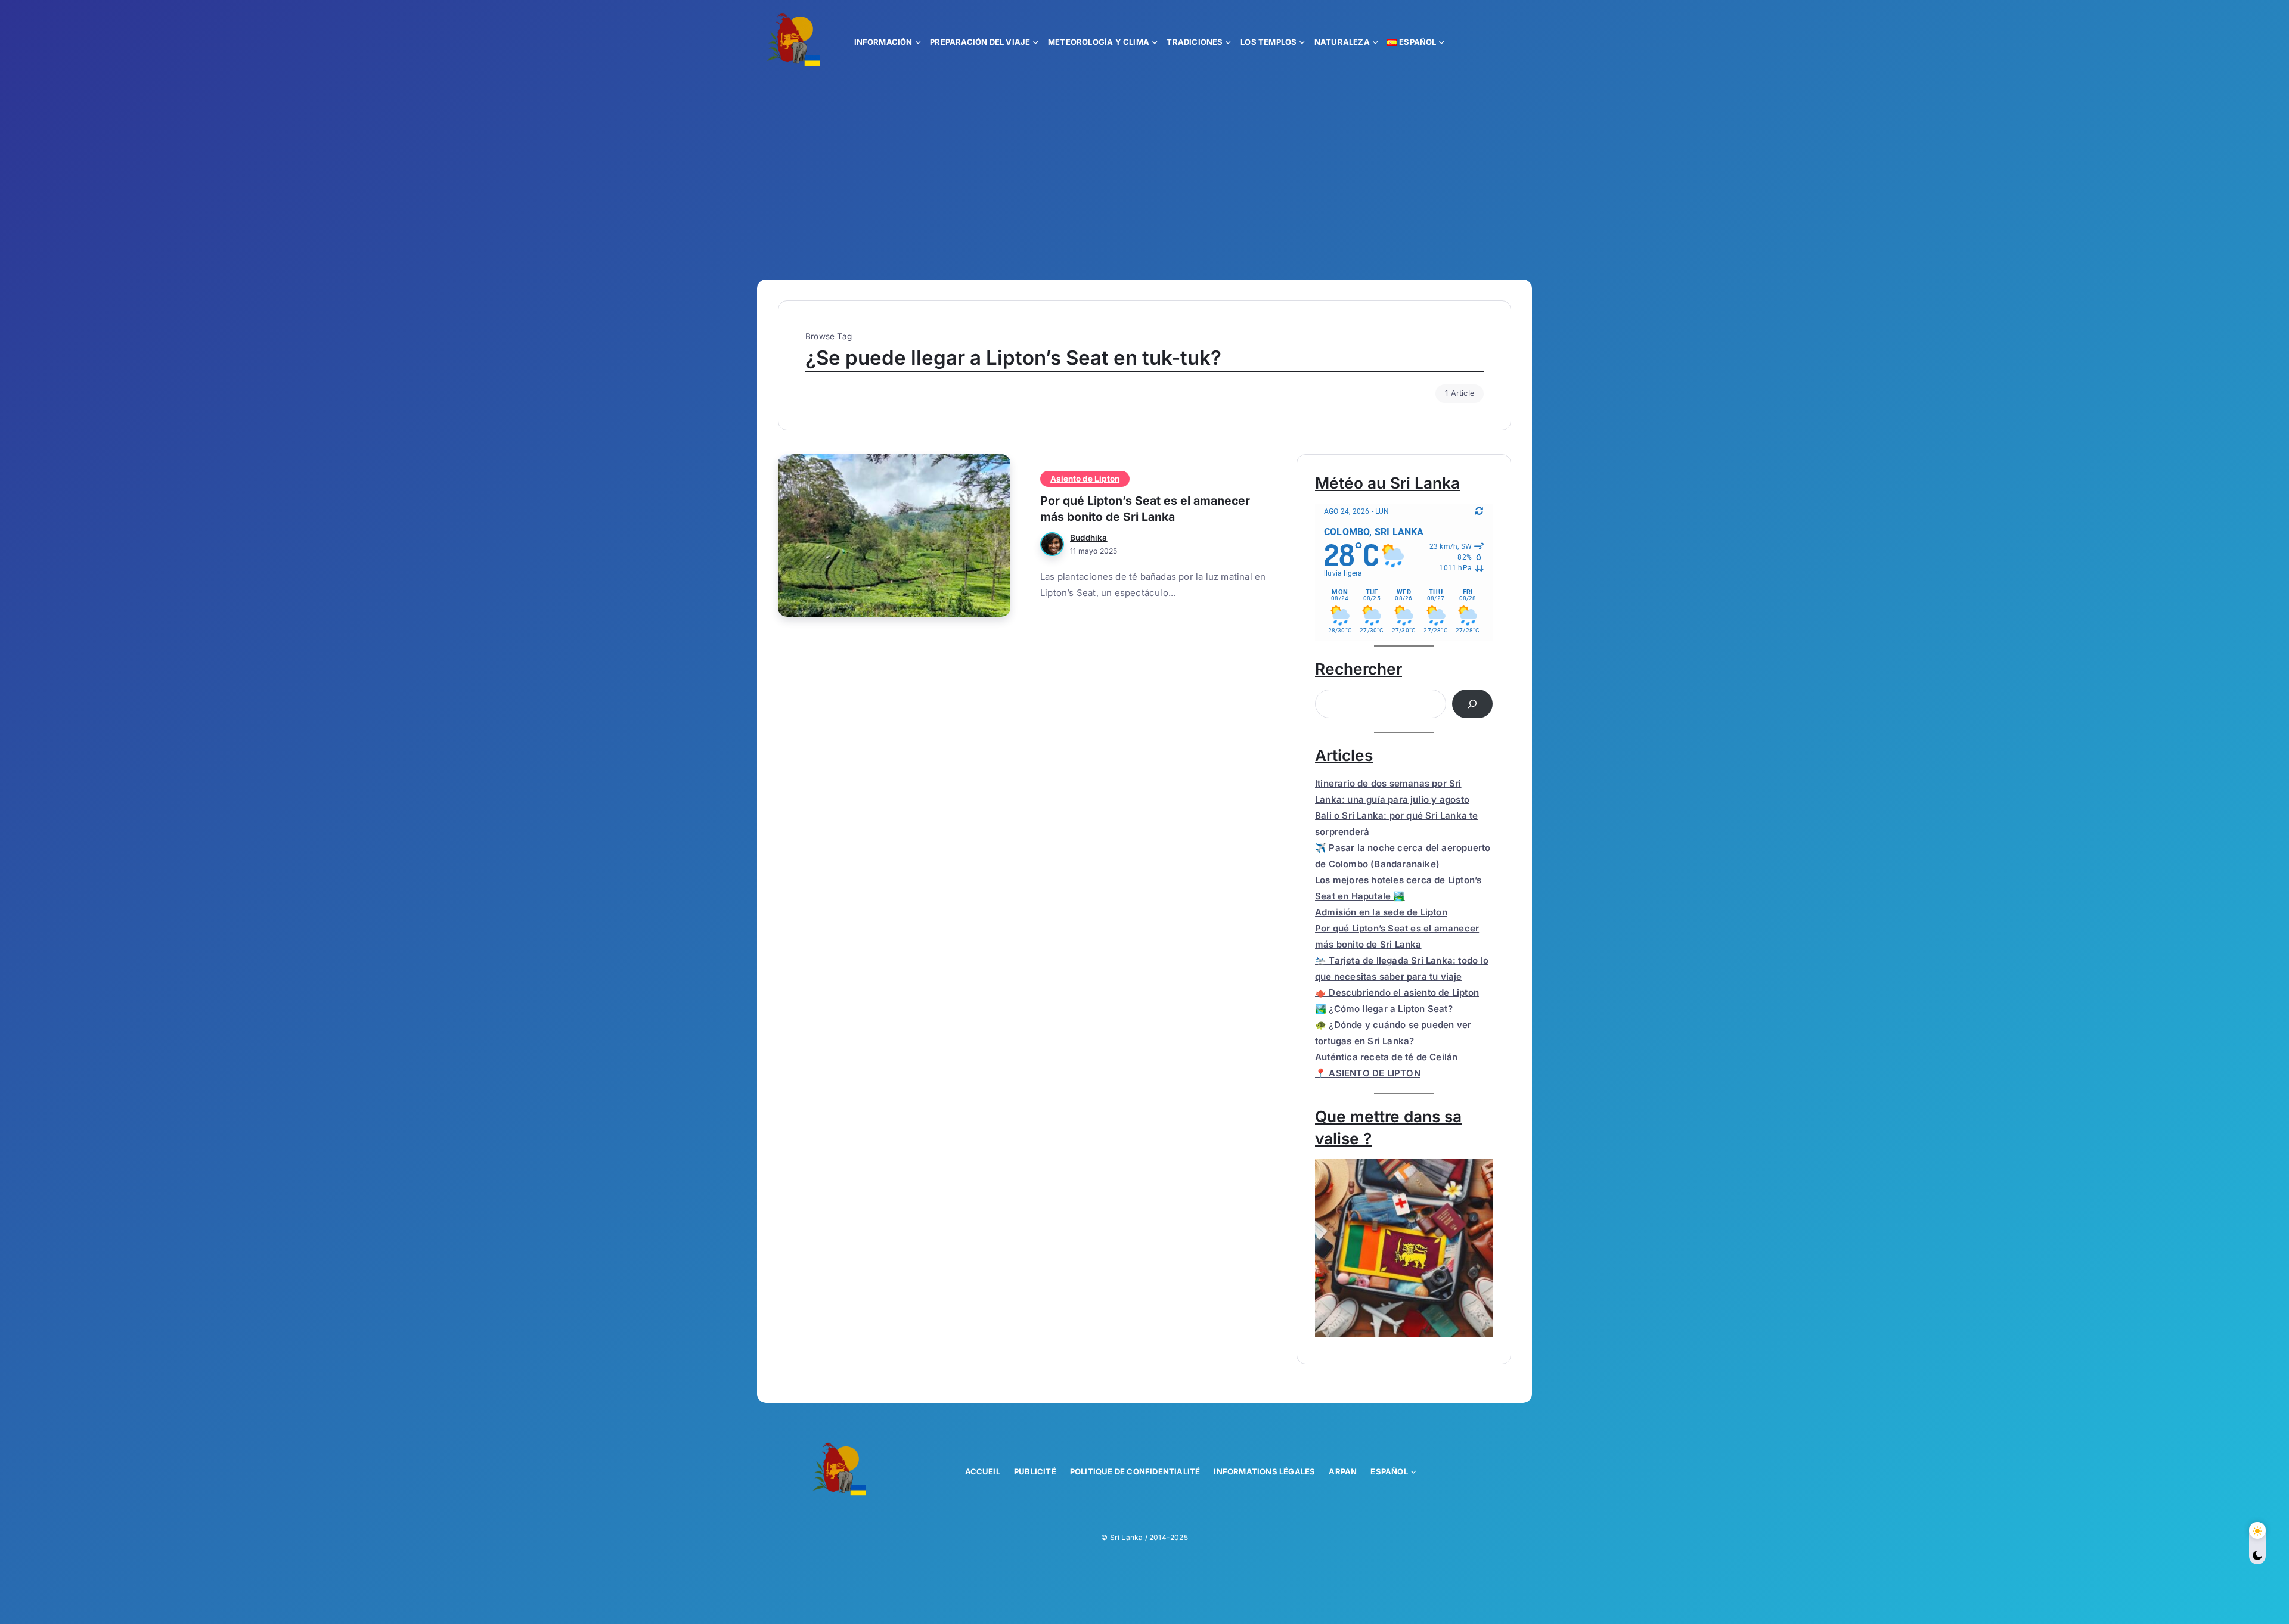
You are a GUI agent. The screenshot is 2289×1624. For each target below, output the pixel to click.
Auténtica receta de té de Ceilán (1386, 1057)
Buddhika (1089, 538)
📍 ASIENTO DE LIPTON (1368, 1073)
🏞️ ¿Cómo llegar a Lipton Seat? (1384, 1009)
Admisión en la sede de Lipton (1381, 912)
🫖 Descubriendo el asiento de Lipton (1397, 993)
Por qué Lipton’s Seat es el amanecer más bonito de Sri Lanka (1145, 509)
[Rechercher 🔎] (1472, 704)
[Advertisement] (1144, 172)
